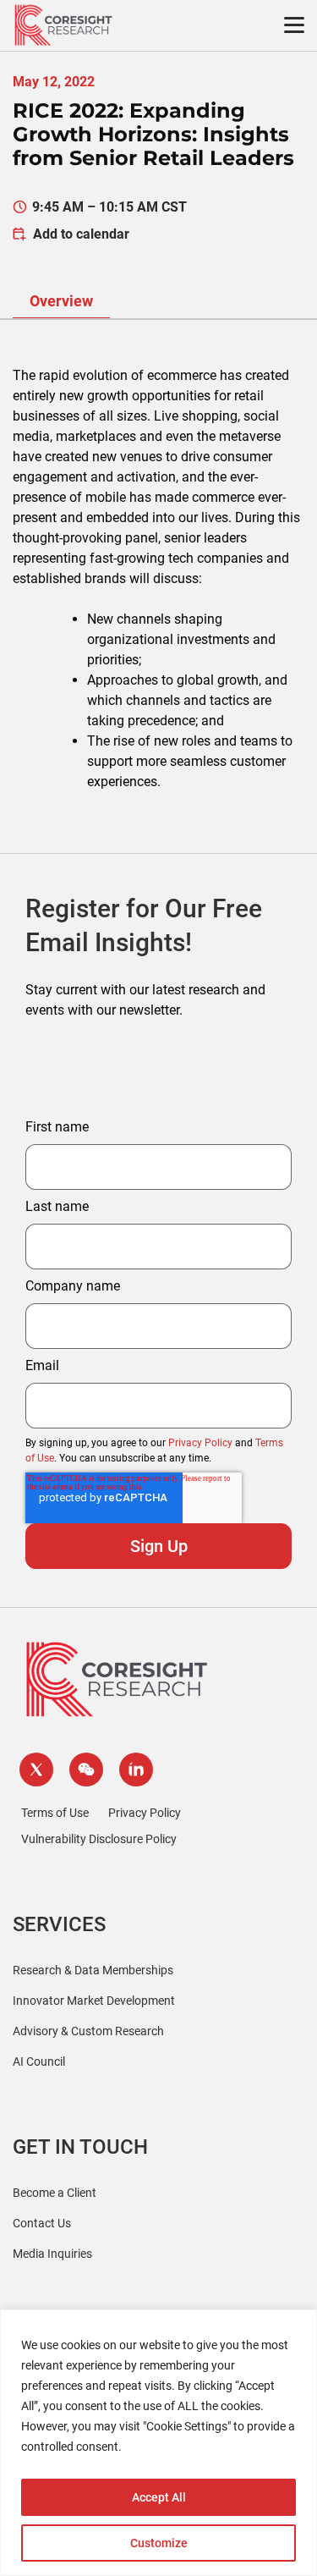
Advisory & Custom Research (88, 2031)
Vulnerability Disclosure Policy (99, 1839)
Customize (159, 2543)
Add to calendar (81, 234)
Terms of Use (55, 1813)
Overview (61, 301)
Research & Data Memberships (93, 1970)
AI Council (39, 2061)
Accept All (159, 2497)
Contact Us (42, 2223)
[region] (158, 2443)
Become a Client (55, 2193)
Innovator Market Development (94, 2001)
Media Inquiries (52, 2254)
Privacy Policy (200, 1443)
